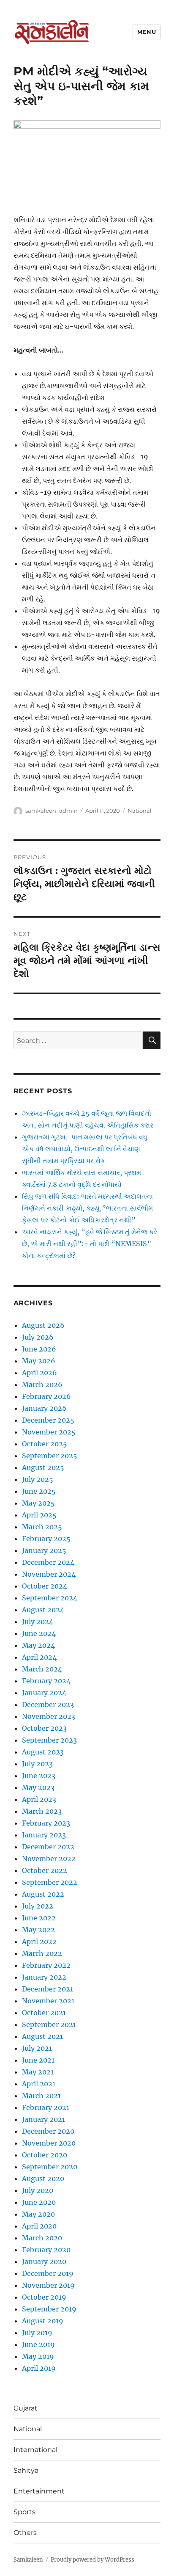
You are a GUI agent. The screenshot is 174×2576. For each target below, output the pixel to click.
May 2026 (39, 1361)
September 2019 (49, 2309)
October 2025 (45, 1444)
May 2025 (38, 1503)
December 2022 (48, 1847)
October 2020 (45, 2155)
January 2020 (44, 2262)
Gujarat (26, 2408)
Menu (147, 32)
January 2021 (43, 2119)
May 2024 (38, 1645)
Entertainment (39, 2491)
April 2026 (39, 1373)
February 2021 (46, 2107)
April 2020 (39, 2226)
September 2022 (50, 1882)
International (35, 2450)
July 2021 (37, 2048)
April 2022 (39, 1942)
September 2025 (50, 1456)
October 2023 (44, 1728)
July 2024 (38, 1622)
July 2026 (38, 1337)
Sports (24, 2512)
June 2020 (39, 2202)
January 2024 (44, 1693)
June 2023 (39, 1776)
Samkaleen (28, 2560)
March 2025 (42, 1527)
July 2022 (38, 1906)
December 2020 (48, 2131)
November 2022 (49, 1859)
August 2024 (43, 1610)
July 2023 (37, 1764)
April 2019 (39, 2368)
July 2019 (37, 2333)
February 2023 (46, 1823)
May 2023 (38, 1787)
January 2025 (44, 1550)
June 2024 (39, 1633)
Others (25, 2533)
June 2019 (38, 2344)
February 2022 (46, 1965)
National (140, 811)
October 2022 (45, 1870)
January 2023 (44, 1835)
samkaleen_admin (52, 811)
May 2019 (38, 2356)
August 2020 (43, 2179)
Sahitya (26, 2470)
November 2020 (49, 2143)
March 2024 (42, 1669)
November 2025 (49, 1432)
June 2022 (39, 1918)
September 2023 (49, 1740)
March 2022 (42, 1953)
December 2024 (48, 1562)
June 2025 (39, 1491)
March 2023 (42, 1811)
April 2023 (39, 1799)
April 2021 (39, 2084)
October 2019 (44, 2297)
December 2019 (48, 2273)
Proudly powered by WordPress (92, 2560)
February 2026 (46, 1396)
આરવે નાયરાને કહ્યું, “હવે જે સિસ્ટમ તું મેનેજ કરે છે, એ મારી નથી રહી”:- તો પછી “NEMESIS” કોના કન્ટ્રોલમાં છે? (90, 1244)
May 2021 (38, 2072)
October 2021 (44, 2013)
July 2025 (38, 1479)
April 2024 (39, 1657)
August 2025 (43, 1467)
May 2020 (38, 2214)
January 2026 (44, 1408)
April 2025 (39, 1515)
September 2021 (49, 2024)
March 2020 (42, 2238)
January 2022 (44, 1977)
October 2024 (45, 1586)
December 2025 (48, 1420)
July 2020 (38, 2190)
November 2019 (48, 2285)
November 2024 (49, 1574)
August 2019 (43, 2321)
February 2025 (46, 1539)
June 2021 (38, 2060)
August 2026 (43, 1325)
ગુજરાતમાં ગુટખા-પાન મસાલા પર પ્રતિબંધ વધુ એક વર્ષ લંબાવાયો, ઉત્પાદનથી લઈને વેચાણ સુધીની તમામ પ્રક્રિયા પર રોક (85, 1149)
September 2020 (50, 2167)
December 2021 (48, 1989)
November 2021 (48, 2001)
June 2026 (39, 1349)
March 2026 (42, 1385)
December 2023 (48, 1704)
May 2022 (38, 1930)
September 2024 (50, 1598)
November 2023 (49, 1716)
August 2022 (43, 1894)
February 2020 (46, 2250)
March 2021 (41, 2096)
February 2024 (46, 1681)
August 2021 (42, 2036)
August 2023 (43, 1752)
